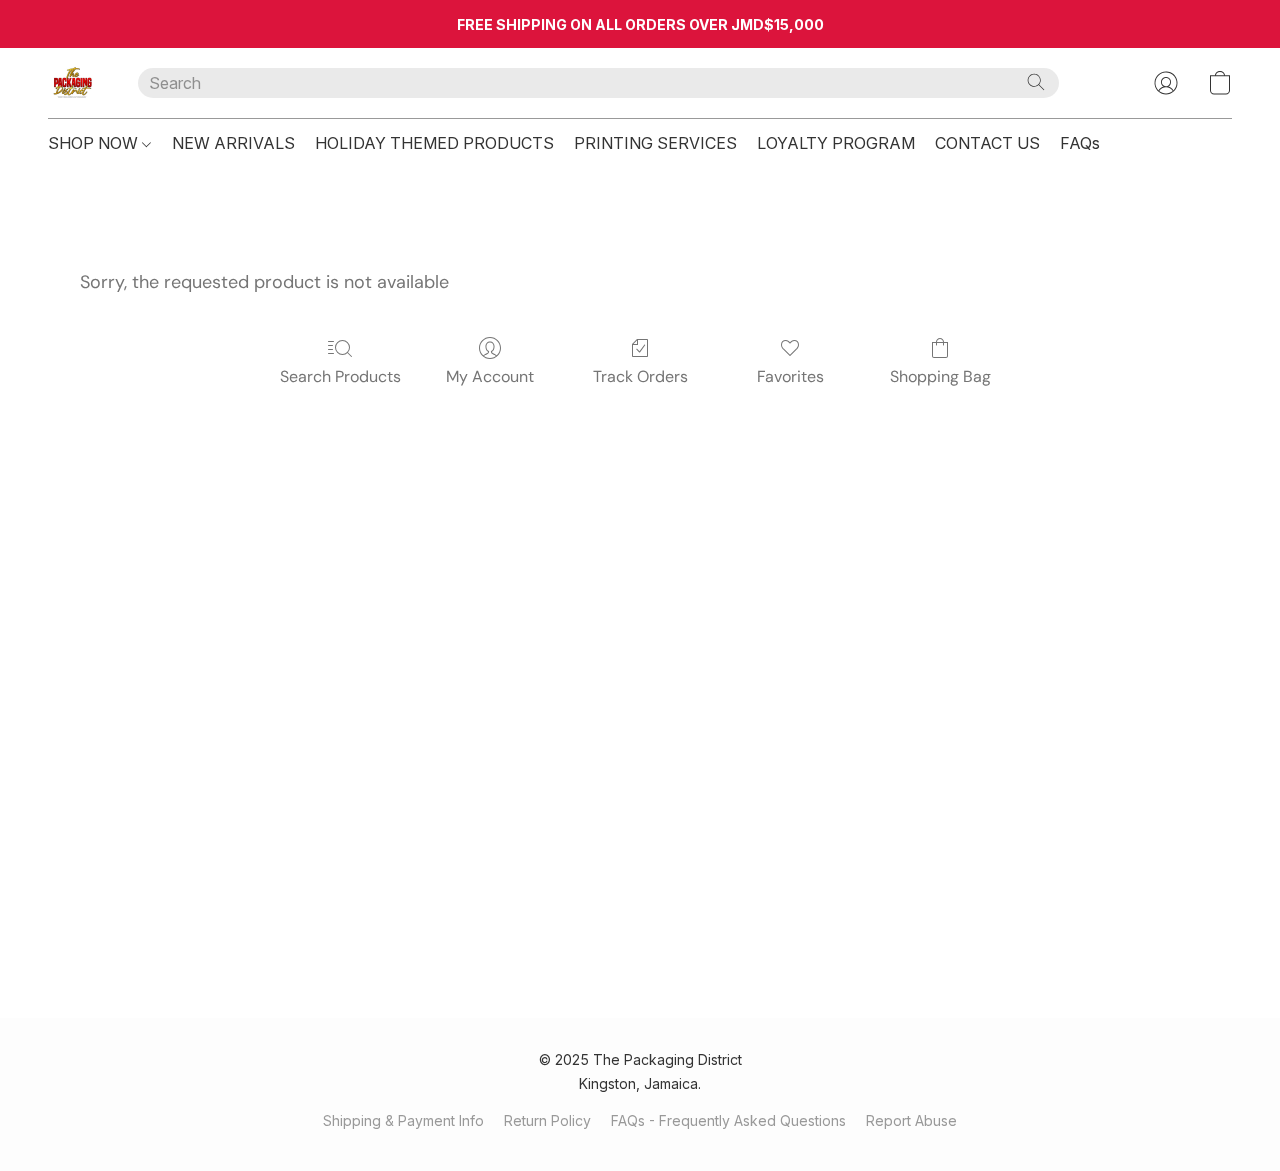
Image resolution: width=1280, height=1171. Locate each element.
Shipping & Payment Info (403, 1120)
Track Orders (640, 376)
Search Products (340, 376)
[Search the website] (1036, 82)
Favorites (790, 376)
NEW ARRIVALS (233, 143)
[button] (73, 83)
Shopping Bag (940, 376)
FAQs (1080, 143)
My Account (490, 376)
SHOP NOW (95, 143)
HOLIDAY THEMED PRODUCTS (434, 143)
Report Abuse (911, 1120)
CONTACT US (987, 143)
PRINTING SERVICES (655, 143)
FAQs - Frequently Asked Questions (728, 1120)
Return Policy (547, 1120)
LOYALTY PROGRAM (836, 143)
